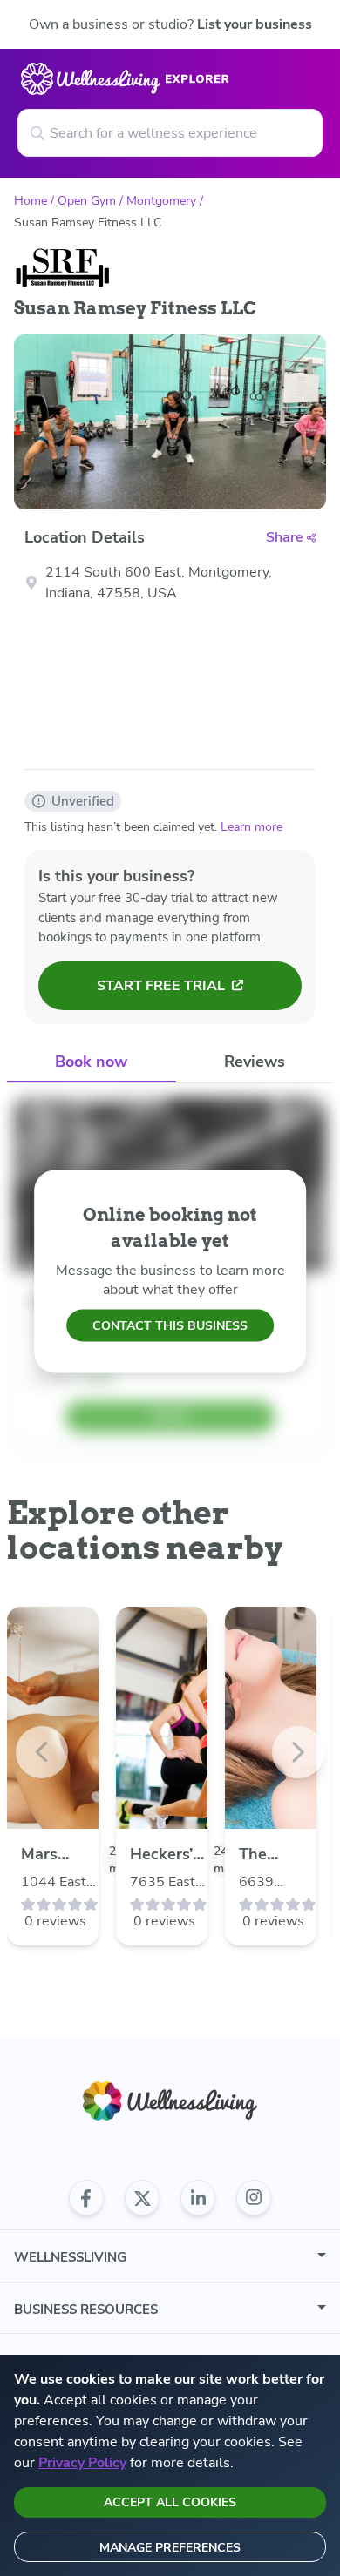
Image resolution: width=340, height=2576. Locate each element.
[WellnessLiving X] (142, 2198)
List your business (255, 24)
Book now (91, 1062)
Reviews (255, 1062)
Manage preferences (170, 2548)
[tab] (92, 1063)
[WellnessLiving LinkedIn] (198, 2198)
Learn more (252, 827)
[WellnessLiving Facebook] (86, 2198)
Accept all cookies (170, 2502)
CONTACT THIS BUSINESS (170, 1326)
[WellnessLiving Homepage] (170, 2101)
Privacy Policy (82, 2463)
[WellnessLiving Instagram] (254, 2198)
